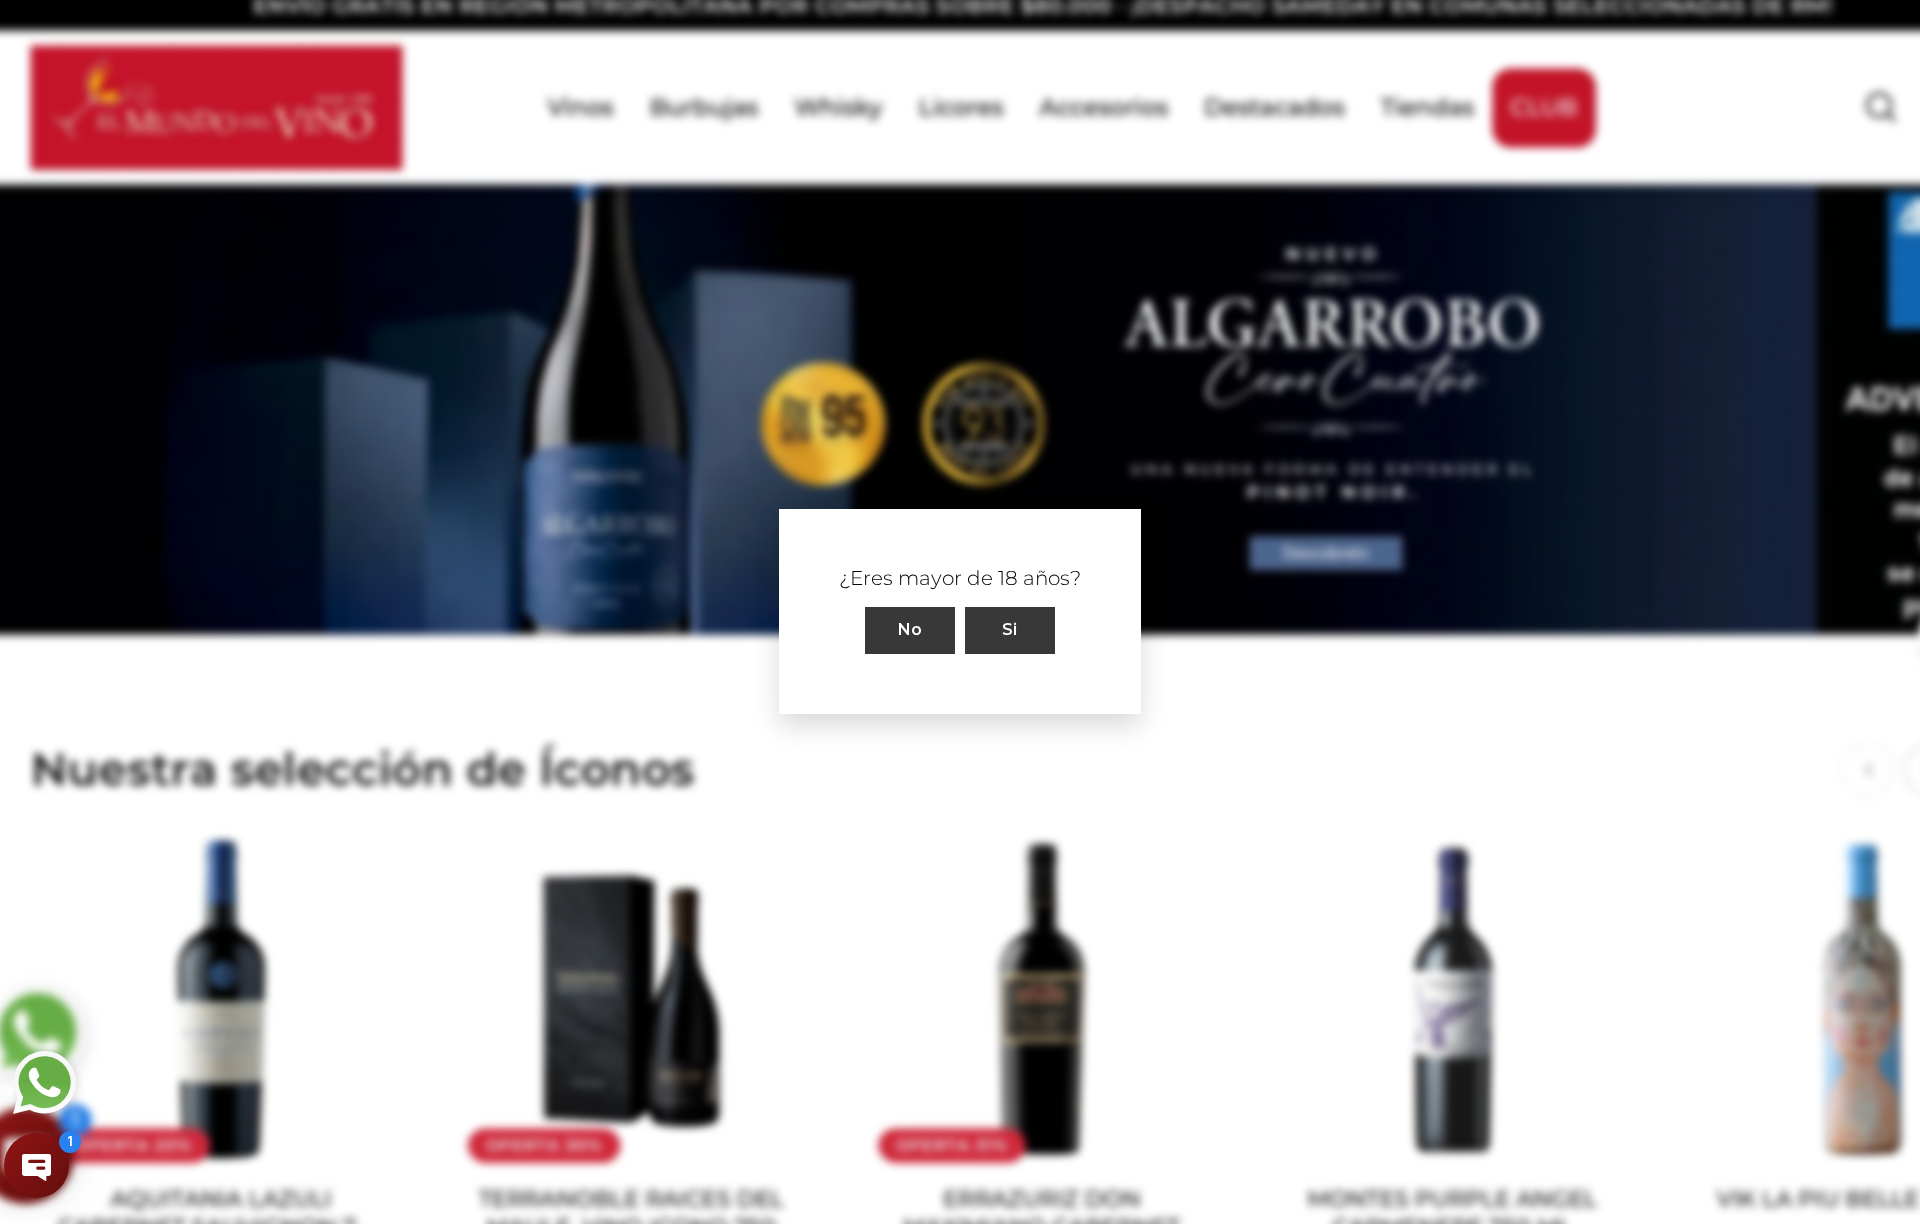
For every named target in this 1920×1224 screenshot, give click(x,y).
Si (1010, 630)
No (910, 630)
